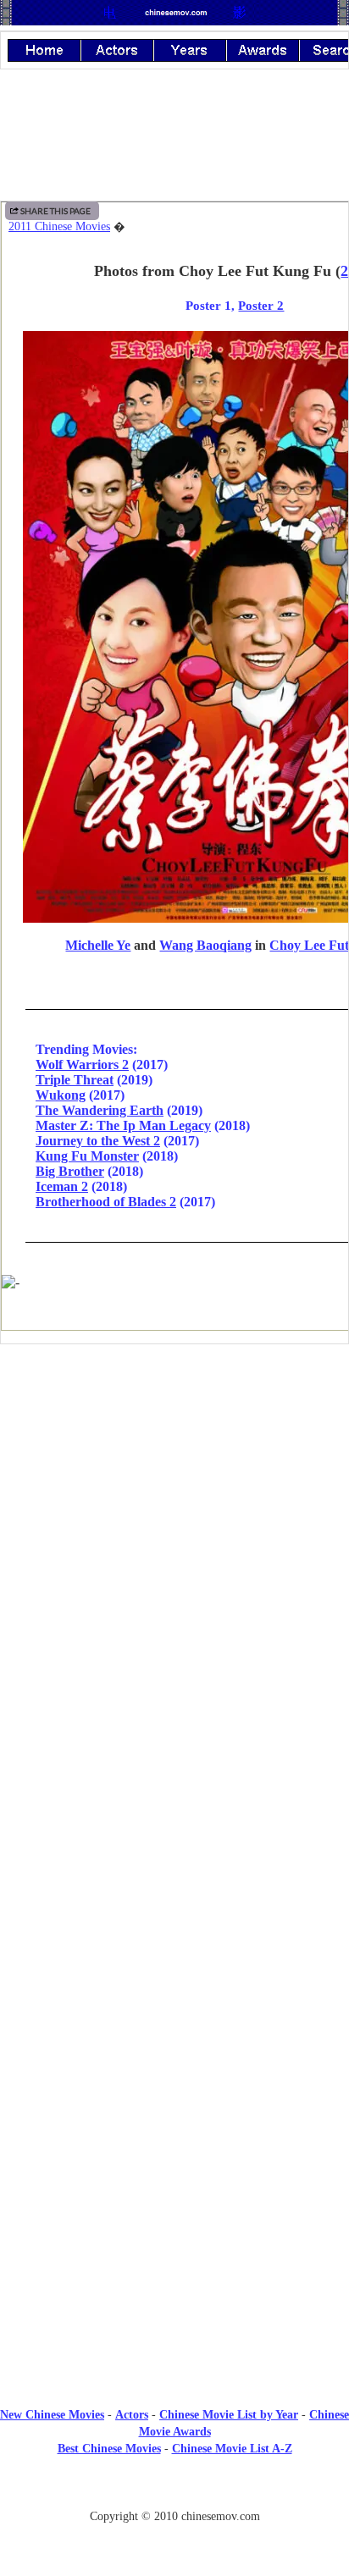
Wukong (61, 1095)
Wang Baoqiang (205, 945)
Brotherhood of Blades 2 (106, 1202)
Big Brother (70, 1171)
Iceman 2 (62, 1186)
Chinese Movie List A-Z (232, 2449)
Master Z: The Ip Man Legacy (123, 1125)
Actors (132, 2415)
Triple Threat (75, 1080)
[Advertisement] (174, 1497)
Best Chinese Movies (109, 2449)
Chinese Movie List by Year (229, 2415)
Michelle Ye (98, 945)
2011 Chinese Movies (59, 226)
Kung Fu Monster (87, 1156)
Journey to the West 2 (98, 1141)
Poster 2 (261, 305)
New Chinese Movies (52, 2415)
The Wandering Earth (100, 1110)
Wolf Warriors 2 (82, 1065)
